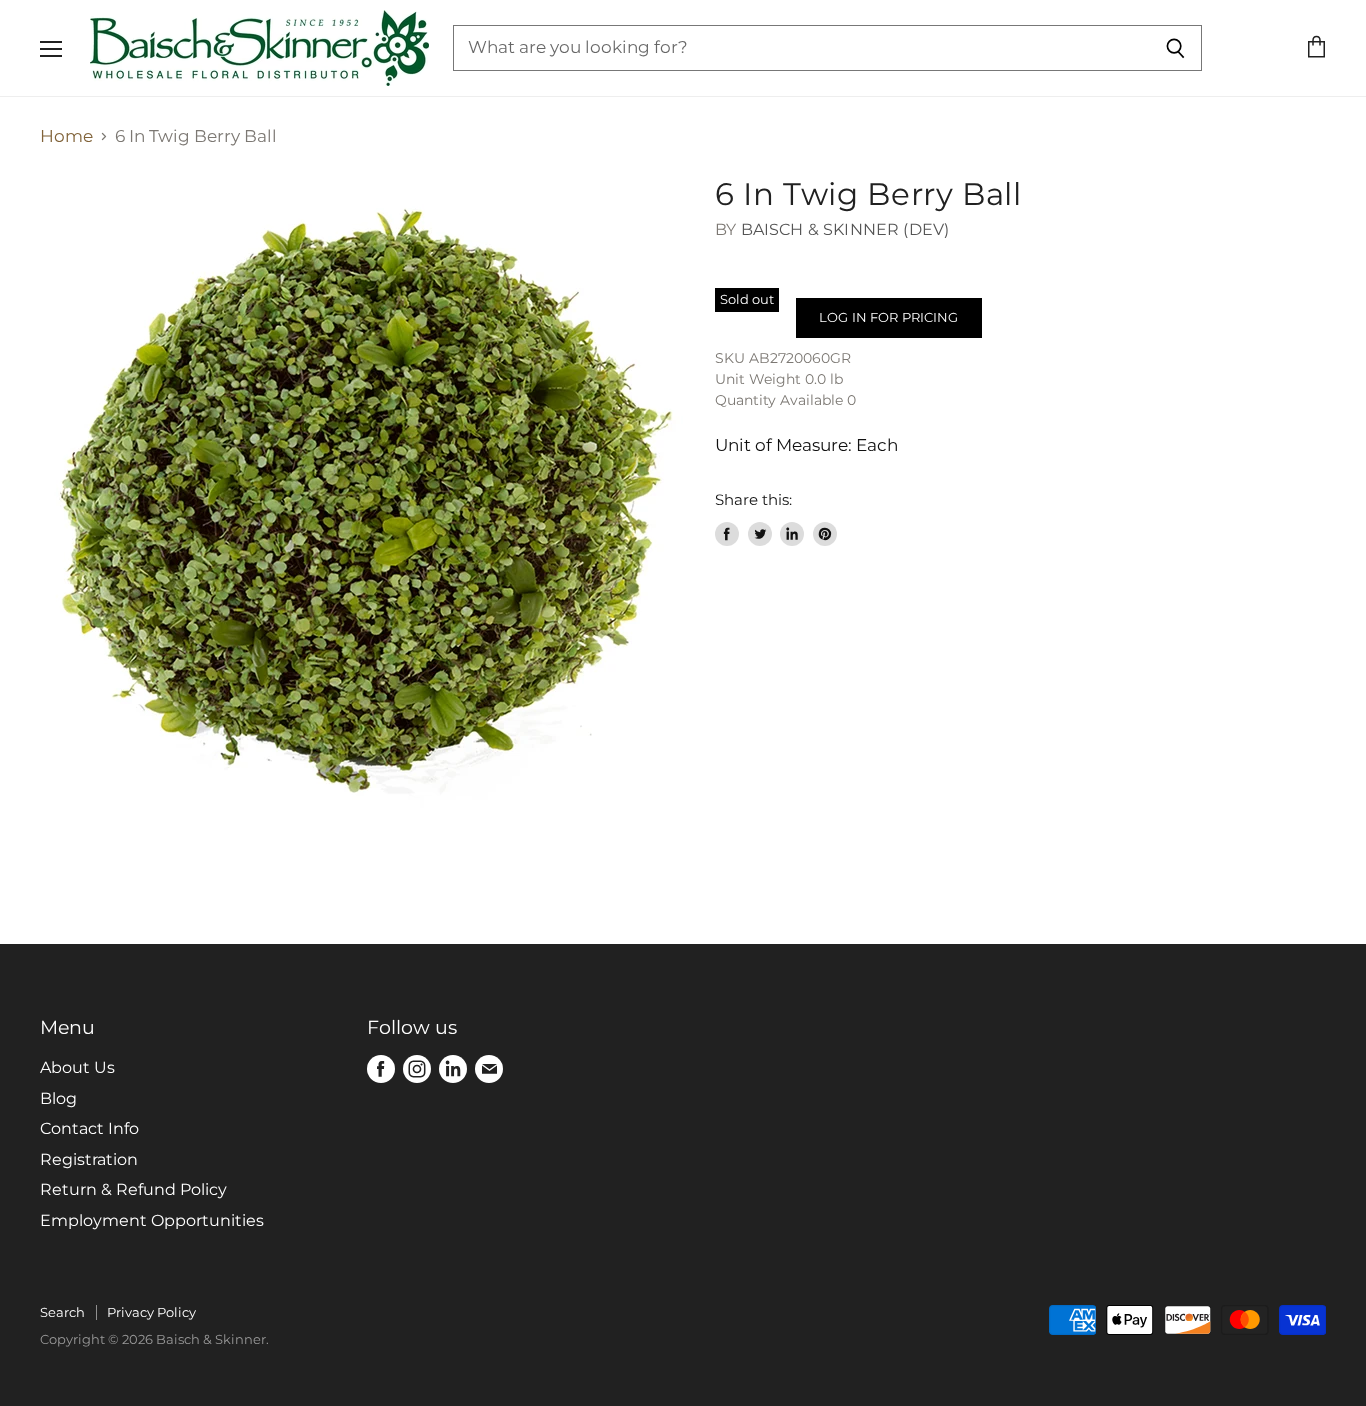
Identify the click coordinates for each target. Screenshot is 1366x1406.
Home (66, 136)
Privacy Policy (151, 1312)
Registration (89, 1159)
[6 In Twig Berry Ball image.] (361, 497)
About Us (77, 1067)
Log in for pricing (888, 317)
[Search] (1175, 48)
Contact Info (89, 1128)
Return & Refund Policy (133, 1189)
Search (62, 1312)
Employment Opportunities (152, 1220)
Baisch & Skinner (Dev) (845, 229)
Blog (58, 1098)
